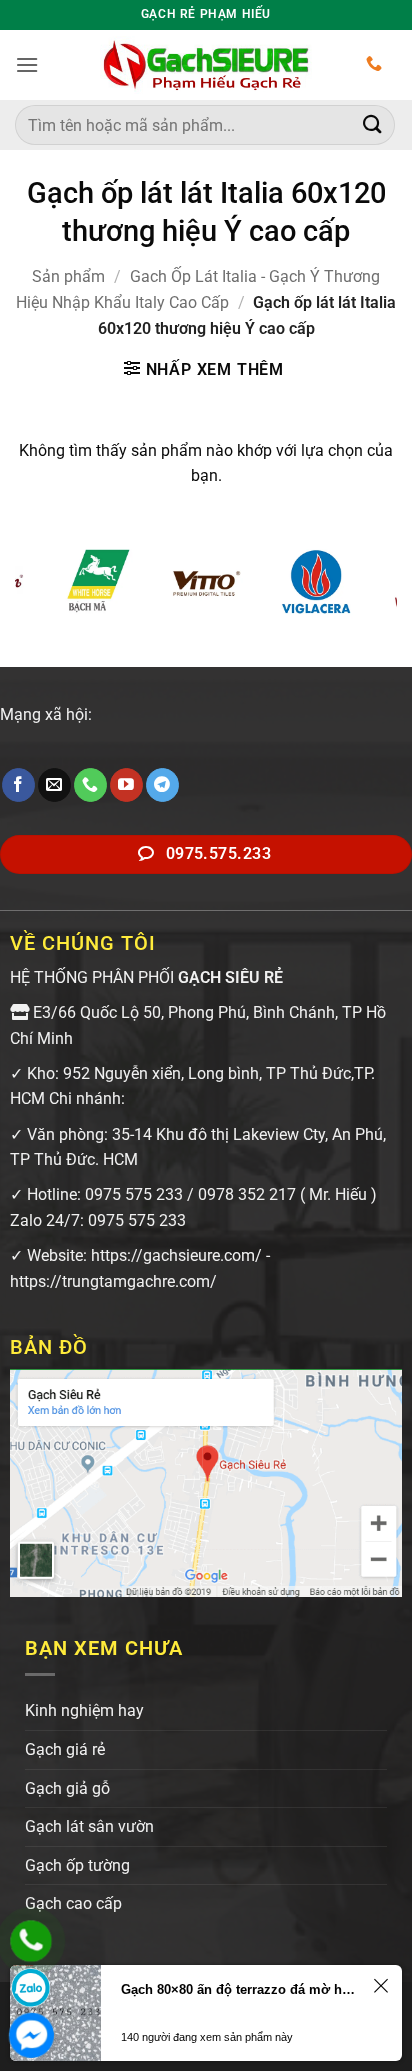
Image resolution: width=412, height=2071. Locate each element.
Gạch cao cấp (73, 1903)
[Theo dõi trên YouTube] (126, 785)
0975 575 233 (134, 1194)
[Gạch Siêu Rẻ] (206, 65)
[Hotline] (31, 1941)
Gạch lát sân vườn (89, 1826)
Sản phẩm (68, 276)
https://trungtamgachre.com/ (113, 1281)
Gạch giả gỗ (67, 1788)
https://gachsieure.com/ (176, 1255)
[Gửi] (373, 124)
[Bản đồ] (206, 1481)
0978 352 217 (247, 1194)
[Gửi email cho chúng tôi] (54, 785)
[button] (27, 64)
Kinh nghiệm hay (84, 1710)
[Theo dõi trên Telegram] (162, 785)
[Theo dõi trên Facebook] (18, 785)
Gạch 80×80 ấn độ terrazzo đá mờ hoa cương (238, 1989)
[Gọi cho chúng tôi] (90, 785)
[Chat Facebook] (31, 2035)
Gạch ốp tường (77, 1865)
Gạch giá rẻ (65, 1749)
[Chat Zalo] (31, 1988)
